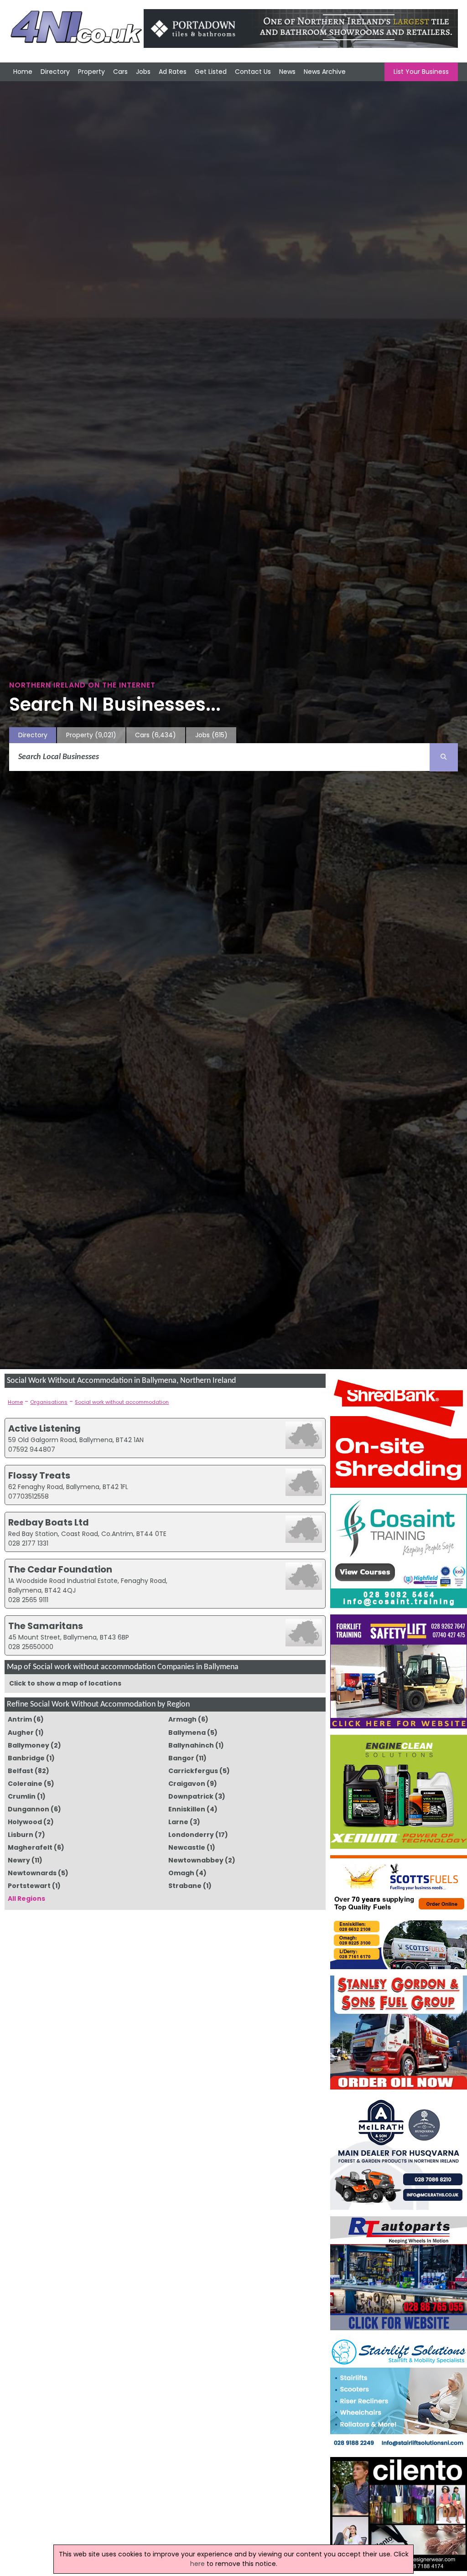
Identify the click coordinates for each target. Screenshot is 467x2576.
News (287, 72)
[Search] (444, 757)
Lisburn (21, 1835)
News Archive (325, 72)
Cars (120, 72)
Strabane (185, 1886)
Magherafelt (30, 1847)
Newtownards (32, 1873)
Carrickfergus (193, 1771)
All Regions (26, 1898)
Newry (19, 1860)
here (197, 2564)
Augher (21, 1733)
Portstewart (29, 1886)
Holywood (25, 1822)
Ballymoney (29, 1745)
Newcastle (187, 1847)
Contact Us (253, 72)
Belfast (21, 1771)
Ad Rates (173, 72)
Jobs (143, 72)
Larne (178, 1822)
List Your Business (421, 72)
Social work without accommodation (122, 1402)
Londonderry (191, 1835)
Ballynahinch (191, 1745)
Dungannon (29, 1809)
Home (23, 72)
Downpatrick (191, 1796)
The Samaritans (46, 1626)
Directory (55, 72)
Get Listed (211, 72)
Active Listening (44, 1428)
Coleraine (25, 1784)
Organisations (49, 1402)
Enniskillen (187, 1809)
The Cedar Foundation (60, 1569)
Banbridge (26, 1758)
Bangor (181, 1758)
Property (91, 72)
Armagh (182, 1719)
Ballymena (187, 1733)
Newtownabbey (196, 1860)
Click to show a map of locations (65, 1683)
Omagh (181, 1873)
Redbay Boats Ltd (49, 1522)
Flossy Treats (39, 1475)
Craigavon (187, 1784)
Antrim (20, 1719)
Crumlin (22, 1796)
